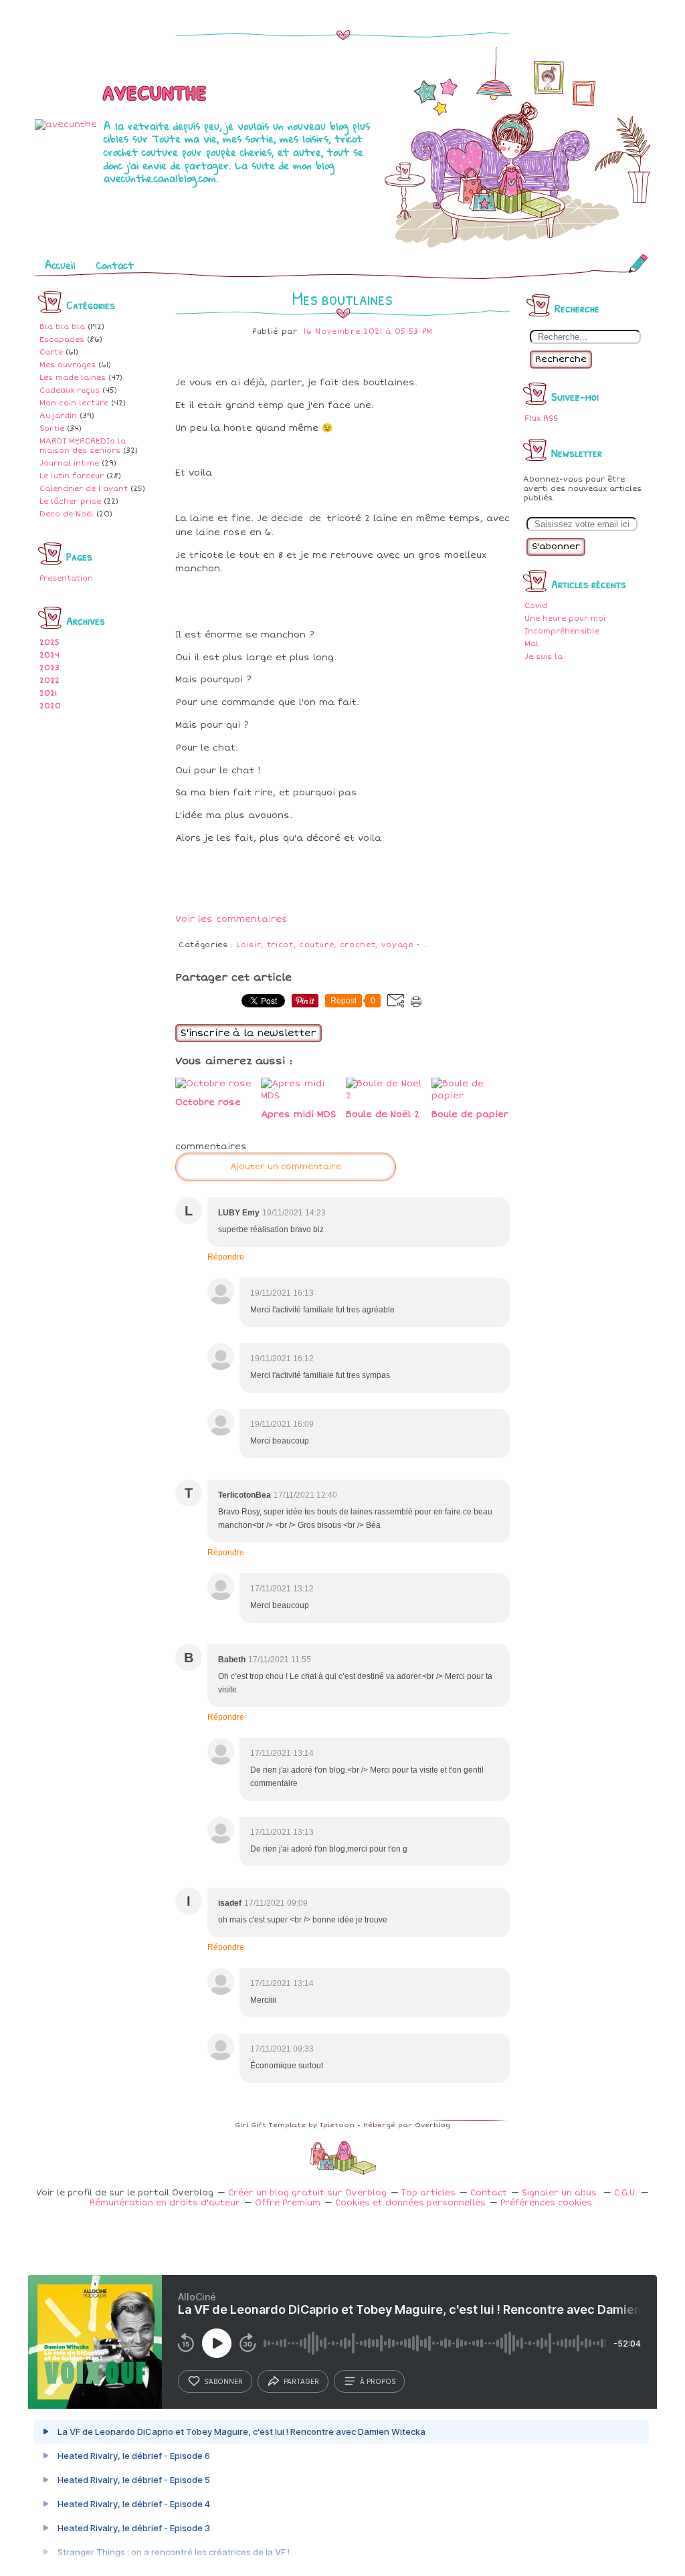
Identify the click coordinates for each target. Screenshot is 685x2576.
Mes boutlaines (342, 298)
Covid (536, 606)
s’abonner (223, 2381)
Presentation (66, 578)
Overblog (432, 2125)
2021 (48, 693)
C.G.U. (625, 2193)
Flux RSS (541, 418)
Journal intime (69, 463)
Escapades (62, 339)
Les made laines (73, 378)
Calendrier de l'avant (84, 489)
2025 (50, 642)
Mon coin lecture (74, 403)
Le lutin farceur (72, 476)
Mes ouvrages (68, 365)
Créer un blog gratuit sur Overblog (307, 2193)
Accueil (60, 265)
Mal (531, 644)
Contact (115, 265)
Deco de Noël (67, 514)
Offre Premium (288, 2203)
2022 (50, 681)
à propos (378, 2381)
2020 (50, 706)
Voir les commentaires (231, 919)
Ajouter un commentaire (286, 1167)
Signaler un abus (561, 2193)
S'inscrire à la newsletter (249, 1033)
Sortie (52, 428)
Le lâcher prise (70, 501)
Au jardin (58, 416)
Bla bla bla (62, 327)
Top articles (428, 2193)
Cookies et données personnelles (410, 2203)
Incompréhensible (562, 631)
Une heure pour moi (565, 618)
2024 (50, 655)
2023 (50, 668)
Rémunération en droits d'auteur (165, 2203)
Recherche (561, 359)
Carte (51, 352)
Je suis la (544, 657)
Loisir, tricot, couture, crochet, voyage (324, 945)
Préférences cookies (546, 2203)
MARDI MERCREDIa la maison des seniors (83, 446)
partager (301, 2381)
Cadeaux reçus (70, 390)
